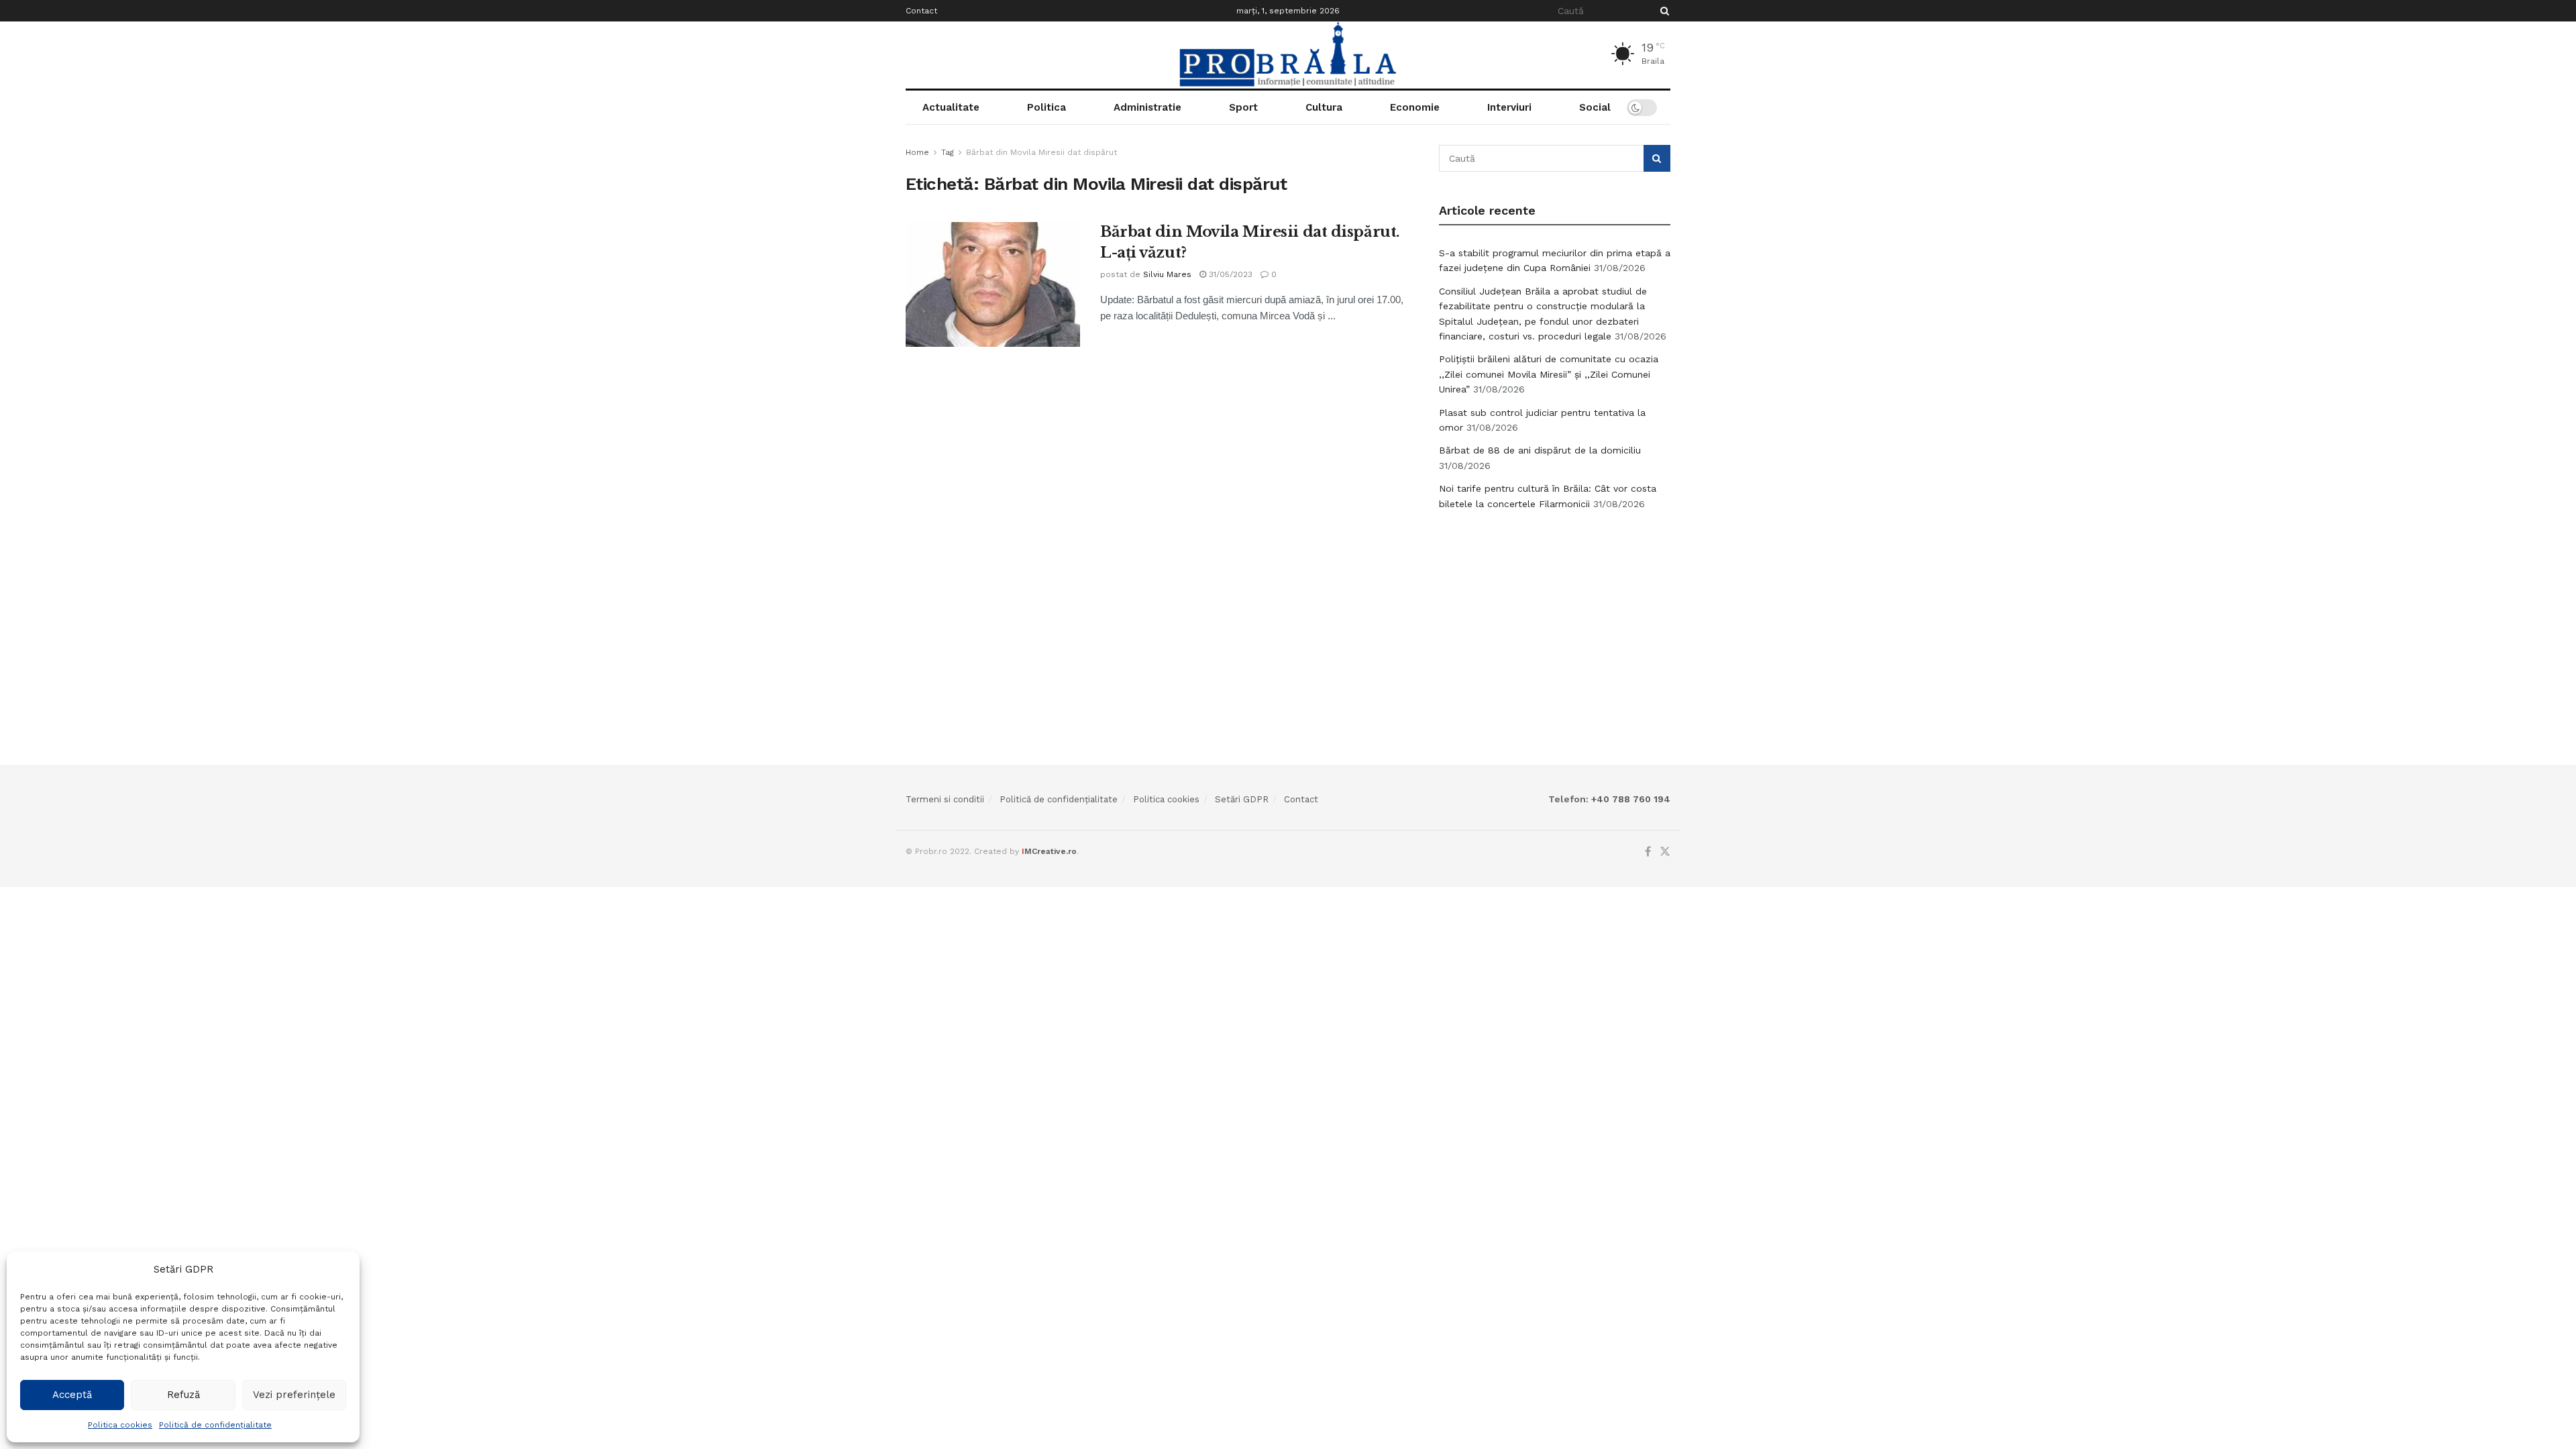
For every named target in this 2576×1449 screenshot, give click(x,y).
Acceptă (72, 1395)
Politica (1046, 107)
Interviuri (1509, 107)
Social (1595, 107)
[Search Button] (1662, 11)
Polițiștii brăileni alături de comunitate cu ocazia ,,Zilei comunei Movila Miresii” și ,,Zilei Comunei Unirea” (1549, 374)
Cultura (1324, 107)
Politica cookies (120, 1425)
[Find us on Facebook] (1648, 852)
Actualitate (951, 107)
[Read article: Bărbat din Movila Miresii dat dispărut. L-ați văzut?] (993, 284)
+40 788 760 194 (1629, 799)
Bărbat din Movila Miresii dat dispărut (1041, 152)
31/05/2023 (1229, 274)
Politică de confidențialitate (215, 1425)
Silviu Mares (1167, 274)
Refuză (183, 1395)
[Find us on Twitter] (1665, 852)
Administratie (1147, 107)
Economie (1415, 107)
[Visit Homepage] (1288, 55)
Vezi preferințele (294, 1395)
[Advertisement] (1555, 622)
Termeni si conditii (945, 799)
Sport (1243, 107)
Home (917, 152)
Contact (921, 11)
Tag (948, 152)
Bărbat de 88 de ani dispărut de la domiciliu (1540, 450)
